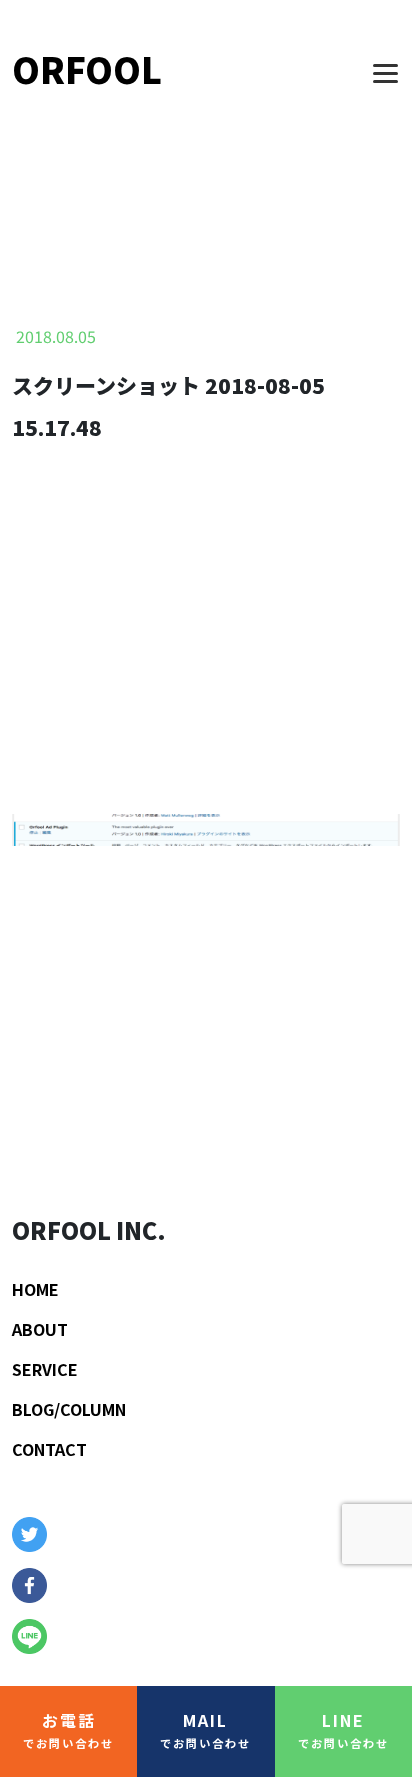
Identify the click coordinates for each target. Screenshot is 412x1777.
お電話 (68, 1730)
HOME (35, 1289)
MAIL (205, 1730)
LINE (343, 1730)
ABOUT (40, 1329)
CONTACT (49, 1449)
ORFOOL (87, 68)
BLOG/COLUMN (69, 1409)
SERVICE (45, 1369)
